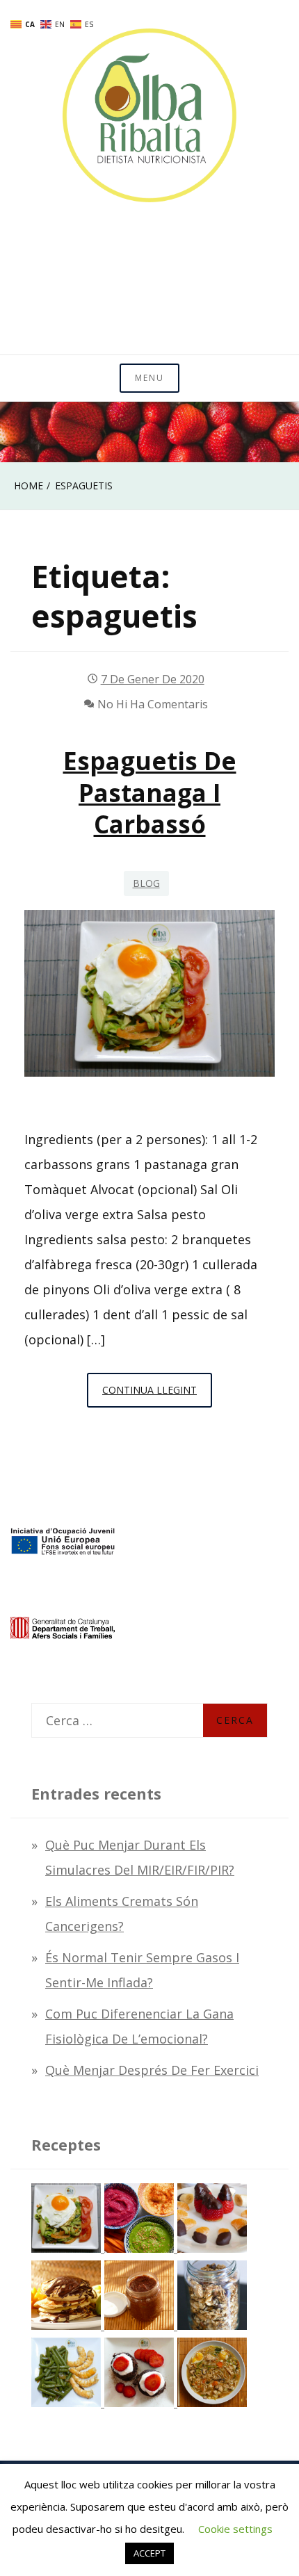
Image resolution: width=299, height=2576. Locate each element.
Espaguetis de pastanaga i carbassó (150, 792)
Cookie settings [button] (235, 2529)
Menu (149, 378)
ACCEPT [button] (149, 2553)
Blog (146, 883)
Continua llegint (157, 1395)
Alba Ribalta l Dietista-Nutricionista (149, 286)
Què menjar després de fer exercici (152, 2070)
